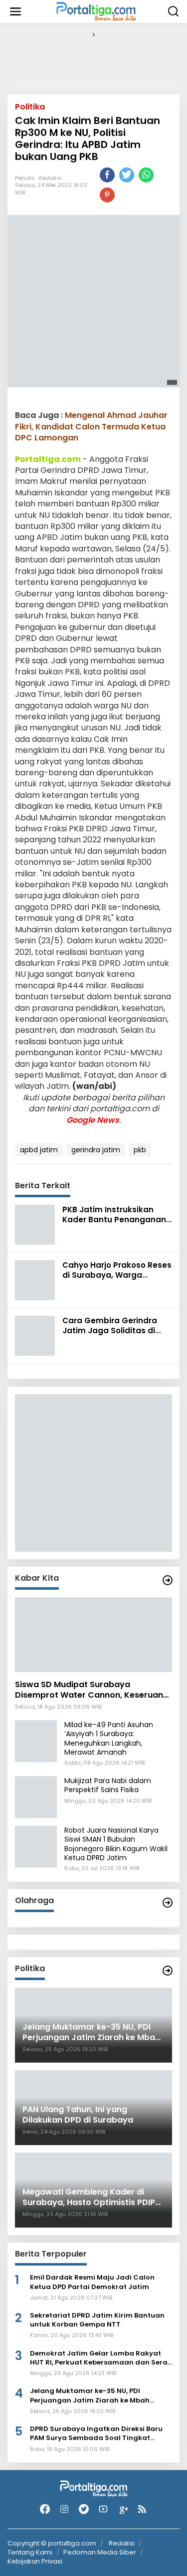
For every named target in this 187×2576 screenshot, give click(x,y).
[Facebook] (45, 2509)
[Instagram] (64, 2509)
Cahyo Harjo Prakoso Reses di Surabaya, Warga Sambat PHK (117, 1275)
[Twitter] (84, 2509)
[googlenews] (123, 2509)
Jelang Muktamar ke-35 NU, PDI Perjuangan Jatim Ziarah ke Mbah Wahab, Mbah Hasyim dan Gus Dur (91, 2396)
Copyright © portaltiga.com (52, 2544)
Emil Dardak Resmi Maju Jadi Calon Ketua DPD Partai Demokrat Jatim (92, 2282)
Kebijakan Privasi (35, 2561)
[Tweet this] (127, 175)
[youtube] (103, 2509)
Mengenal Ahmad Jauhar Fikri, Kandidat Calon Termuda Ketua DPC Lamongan (91, 426)
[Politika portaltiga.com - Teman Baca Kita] (168, 1971)
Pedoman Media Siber (100, 2552)
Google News (93, 1120)
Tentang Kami (30, 2552)
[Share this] (107, 175)
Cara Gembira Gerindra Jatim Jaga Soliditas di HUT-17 (110, 1330)
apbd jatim (39, 1150)
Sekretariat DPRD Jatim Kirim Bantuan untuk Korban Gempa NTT (97, 2320)
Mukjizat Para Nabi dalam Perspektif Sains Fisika (108, 1785)
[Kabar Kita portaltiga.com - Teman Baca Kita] (168, 1580)
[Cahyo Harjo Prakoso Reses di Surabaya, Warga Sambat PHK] (35, 1280)
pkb (140, 1150)
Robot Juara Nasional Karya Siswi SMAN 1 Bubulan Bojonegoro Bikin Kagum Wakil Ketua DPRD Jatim (116, 1844)
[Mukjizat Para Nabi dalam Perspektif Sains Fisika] (36, 1797)
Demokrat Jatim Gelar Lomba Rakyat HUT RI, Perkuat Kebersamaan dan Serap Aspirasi (101, 2358)
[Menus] (15, 11)
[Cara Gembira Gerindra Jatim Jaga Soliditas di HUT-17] (35, 1335)
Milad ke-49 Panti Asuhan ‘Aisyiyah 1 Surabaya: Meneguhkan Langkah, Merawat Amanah (109, 1738)
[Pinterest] (107, 195)
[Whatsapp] (146, 175)
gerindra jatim (96, 1150)
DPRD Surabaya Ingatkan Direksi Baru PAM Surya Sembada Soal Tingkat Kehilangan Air (96, 2434)
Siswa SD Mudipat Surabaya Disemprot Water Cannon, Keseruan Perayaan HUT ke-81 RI (89, 1690)
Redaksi (50, 178)
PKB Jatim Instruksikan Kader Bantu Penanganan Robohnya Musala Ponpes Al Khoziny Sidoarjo (114, 1225)
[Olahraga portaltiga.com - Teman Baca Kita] (168, 1903)
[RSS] (142, 2509)
